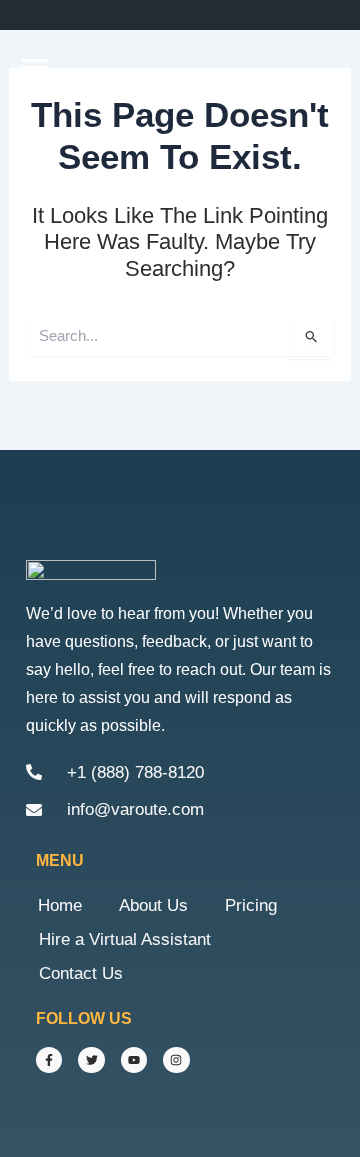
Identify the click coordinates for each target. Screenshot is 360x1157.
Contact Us (81, 973)
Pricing (251, 905)
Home (60, 905)
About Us (153, 905)
